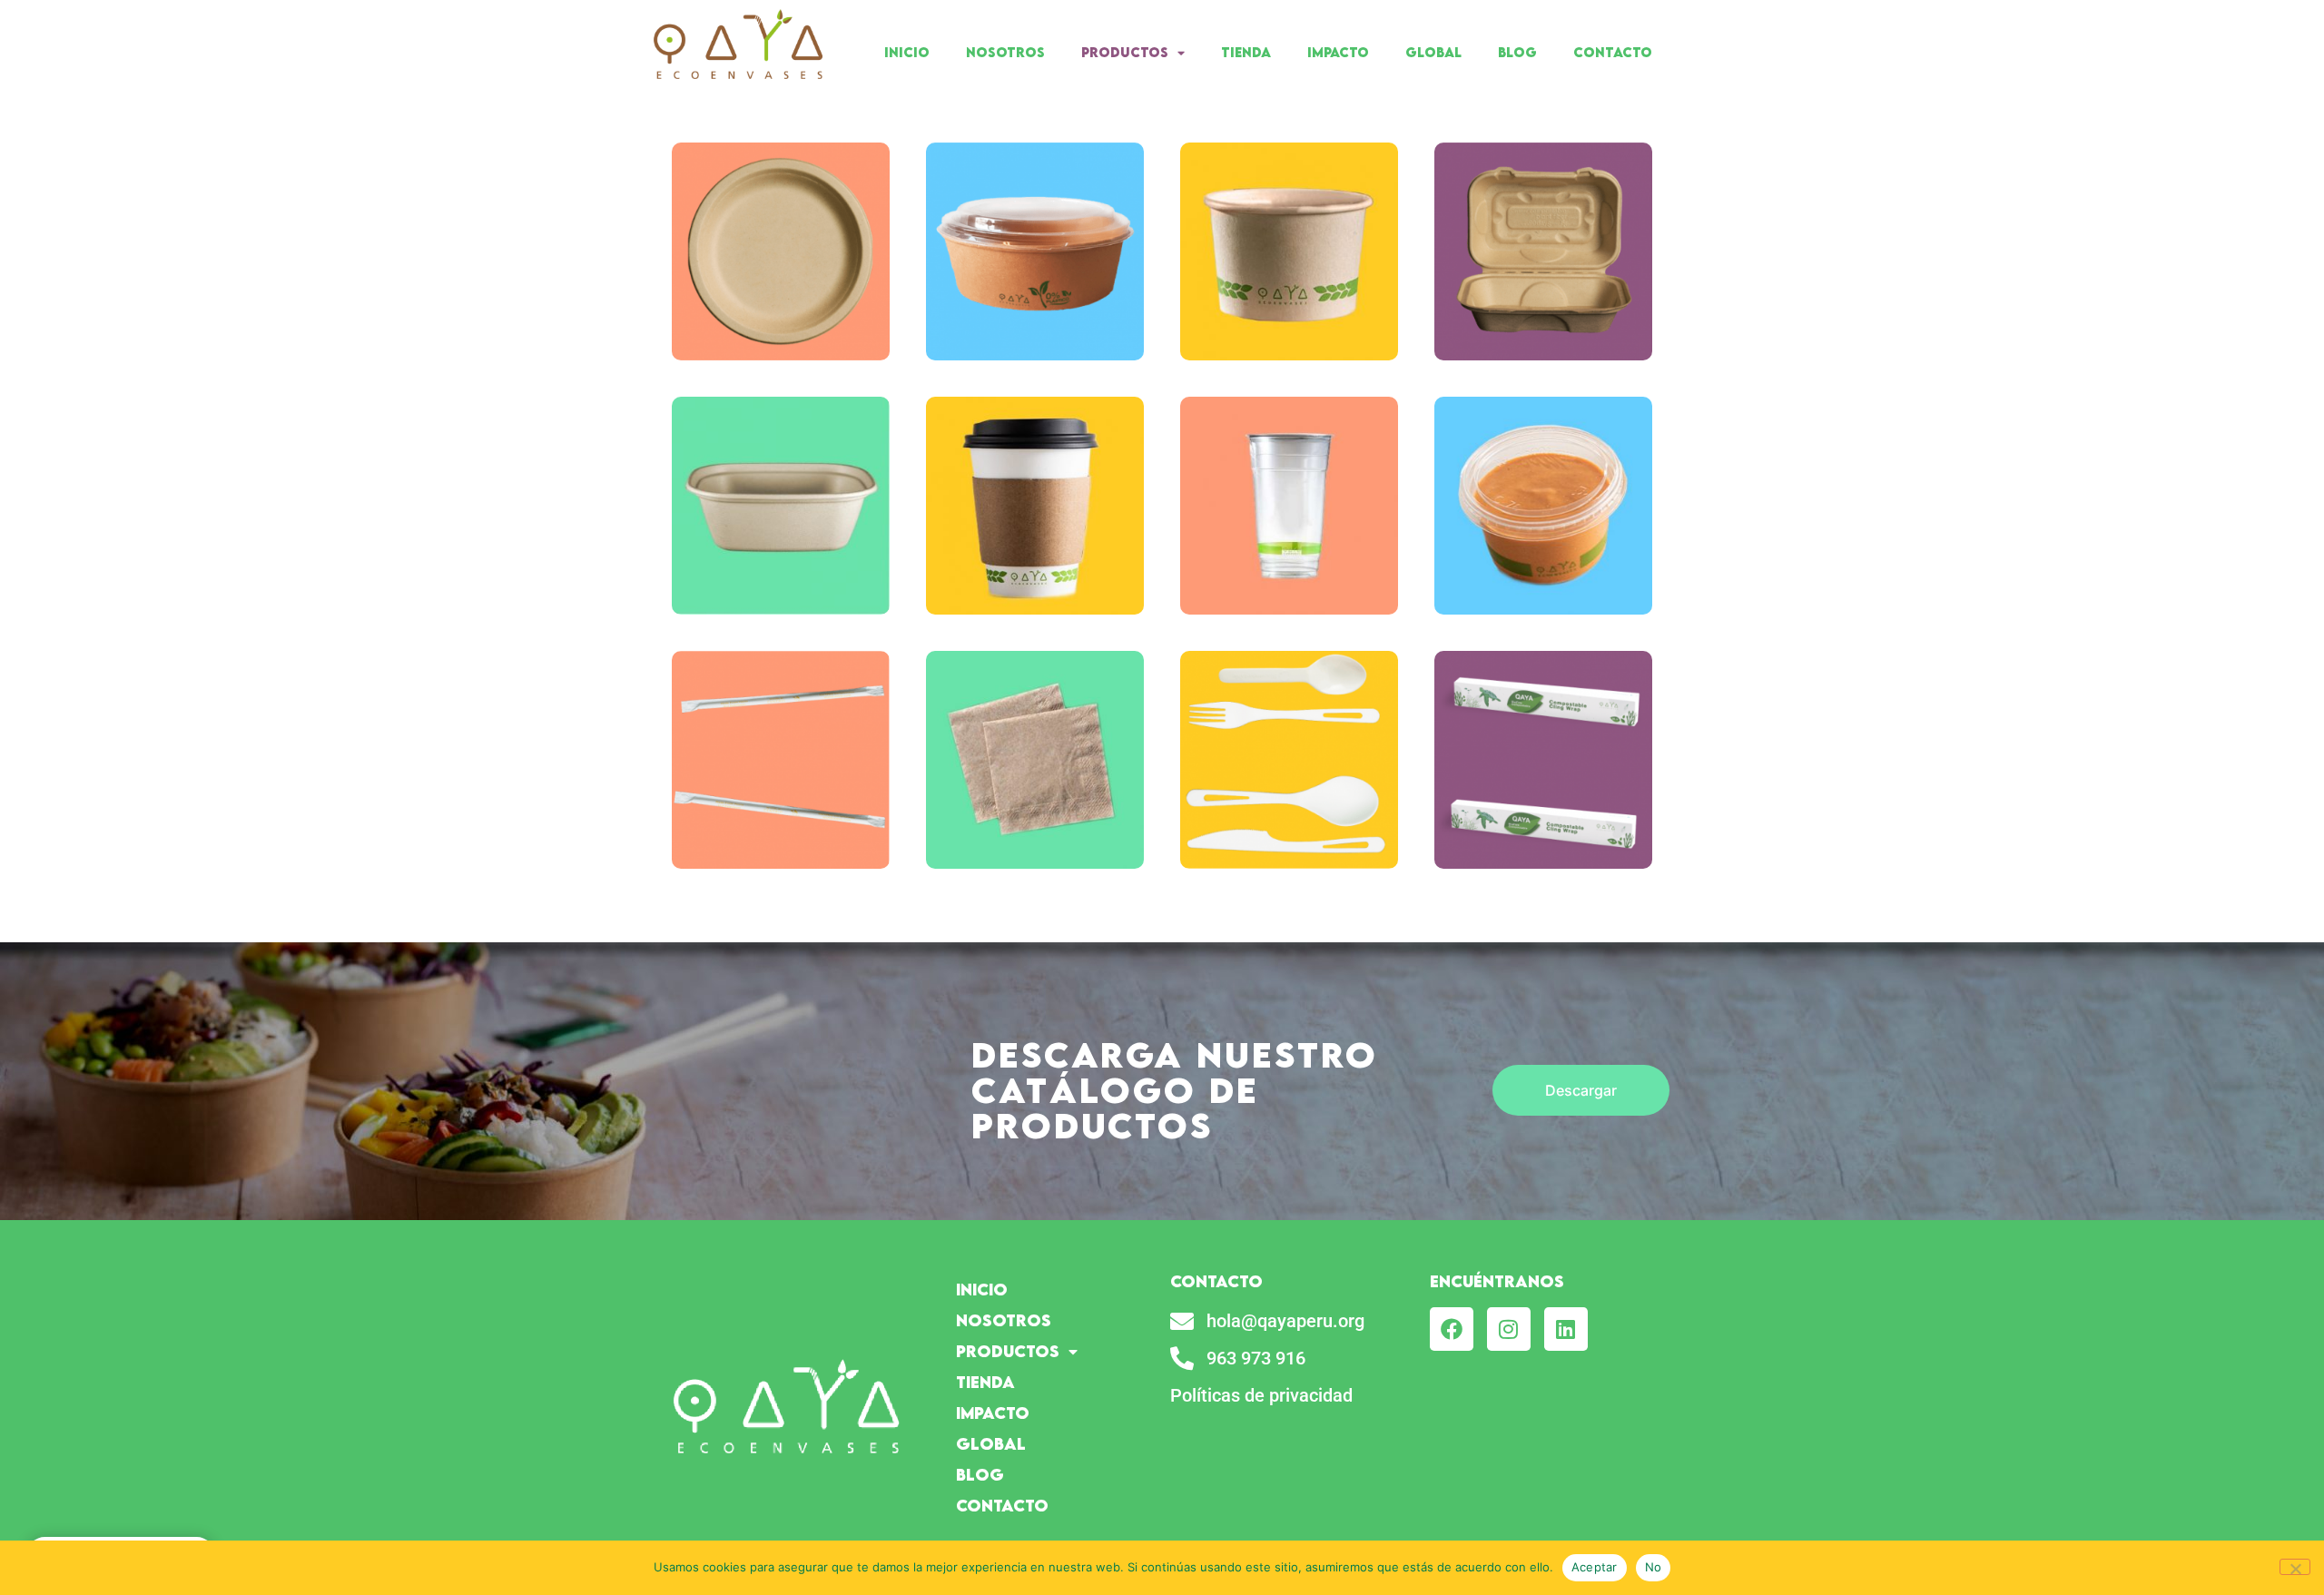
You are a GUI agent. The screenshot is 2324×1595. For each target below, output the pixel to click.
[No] (2295, 1567)
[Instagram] (1509, 1329)
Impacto (1338, 52)
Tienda (1246, 52)
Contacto (1613, 52)
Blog (1517, 52)
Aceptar (1595, 1567)
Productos (1125, 52)
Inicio (907, 52)
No (1654, 1567)
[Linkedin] (1566, 1329)
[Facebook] (1452, 1329)
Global (1433, 52)
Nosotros (1005, 52)
